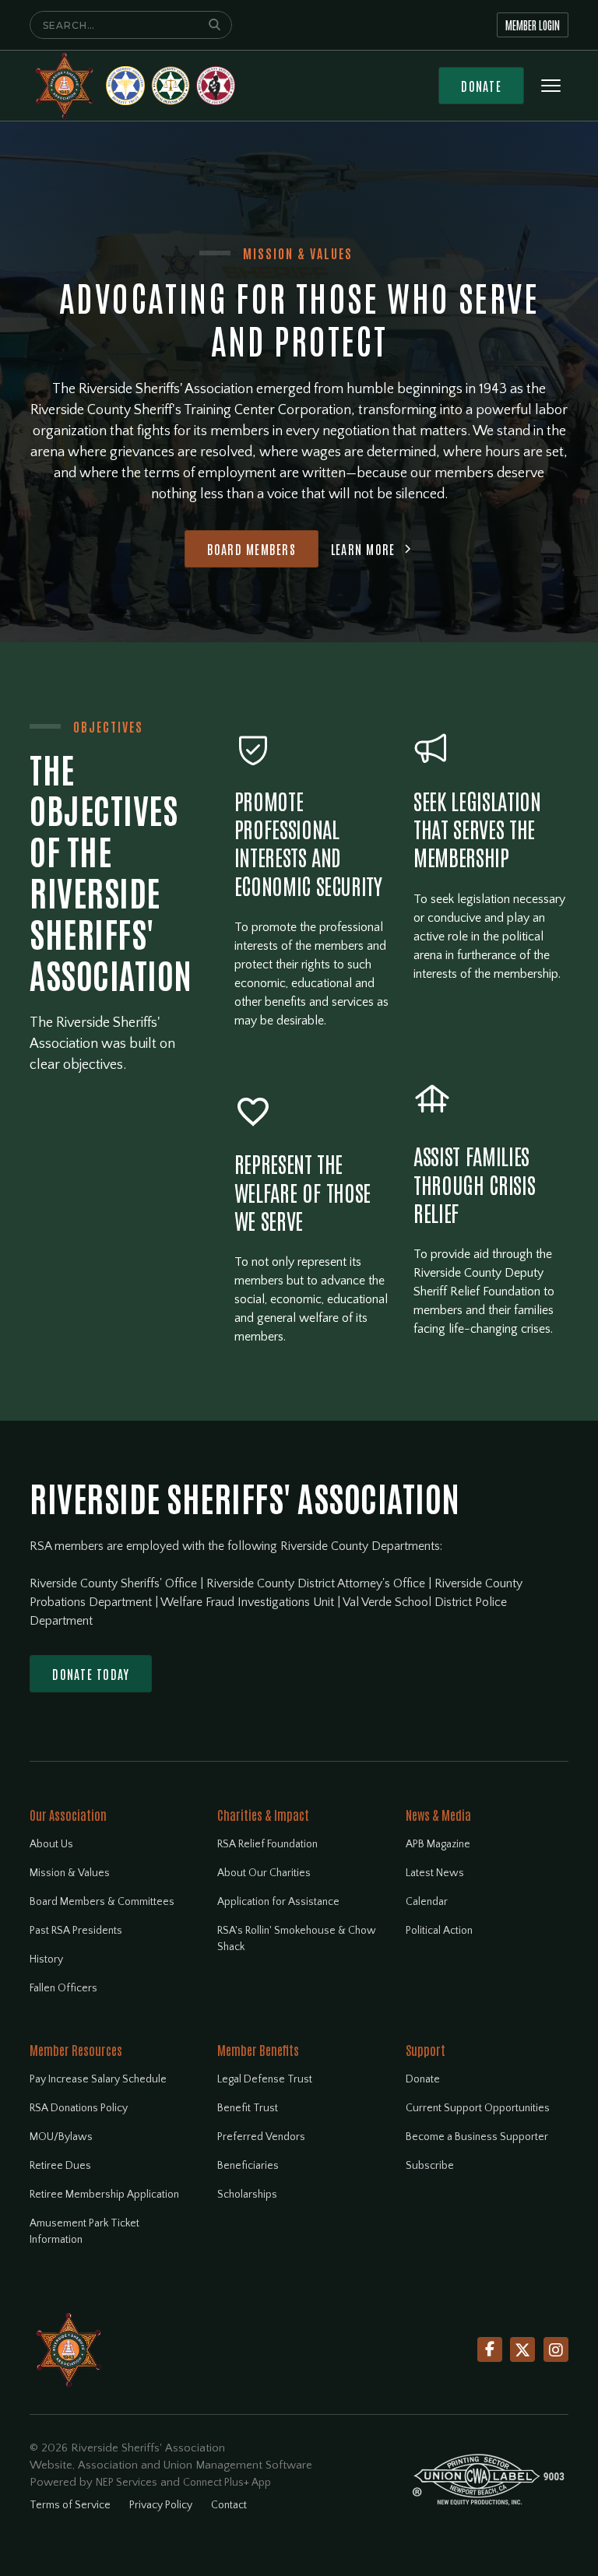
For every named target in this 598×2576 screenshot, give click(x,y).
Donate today (91, 1674)
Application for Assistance (278, 1902)
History (46, 1959)
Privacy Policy (161, 2505)
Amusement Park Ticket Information (84, 2232)
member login (533, 25)
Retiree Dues (60, 2166)
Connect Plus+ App (227, 2483)
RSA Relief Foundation (267, 1844)
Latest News (435, 1873)
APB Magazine (438, 1844)
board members (252, 549)
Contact (229, 2505)
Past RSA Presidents (76, 1931)
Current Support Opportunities (478, 2108)
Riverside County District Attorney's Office (317, 1583)
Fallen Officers (63, 1988)
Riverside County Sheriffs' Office (115, 1583)
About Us (51, 1844)
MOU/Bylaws (61, 2137)
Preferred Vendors (261, 2137)
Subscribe (430, 2166)
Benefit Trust (248, 2108)
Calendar (427, 1902)
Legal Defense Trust (265, 2079)
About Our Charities (264, 1873)
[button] (551, 86)
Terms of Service (70, 2505)
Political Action (439, 1931)
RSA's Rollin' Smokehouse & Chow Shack (297, 1939)
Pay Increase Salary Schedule (98, 2079)
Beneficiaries (248, 2166)
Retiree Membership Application (104, 2195)
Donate (481, 86)
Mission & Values (70, 1873)
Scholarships (247, 2195)
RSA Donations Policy (79, 2108)
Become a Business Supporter (477, 2137)
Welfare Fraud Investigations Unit (249, 1602)
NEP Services (127, 2483)
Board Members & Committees (102, 1902)
